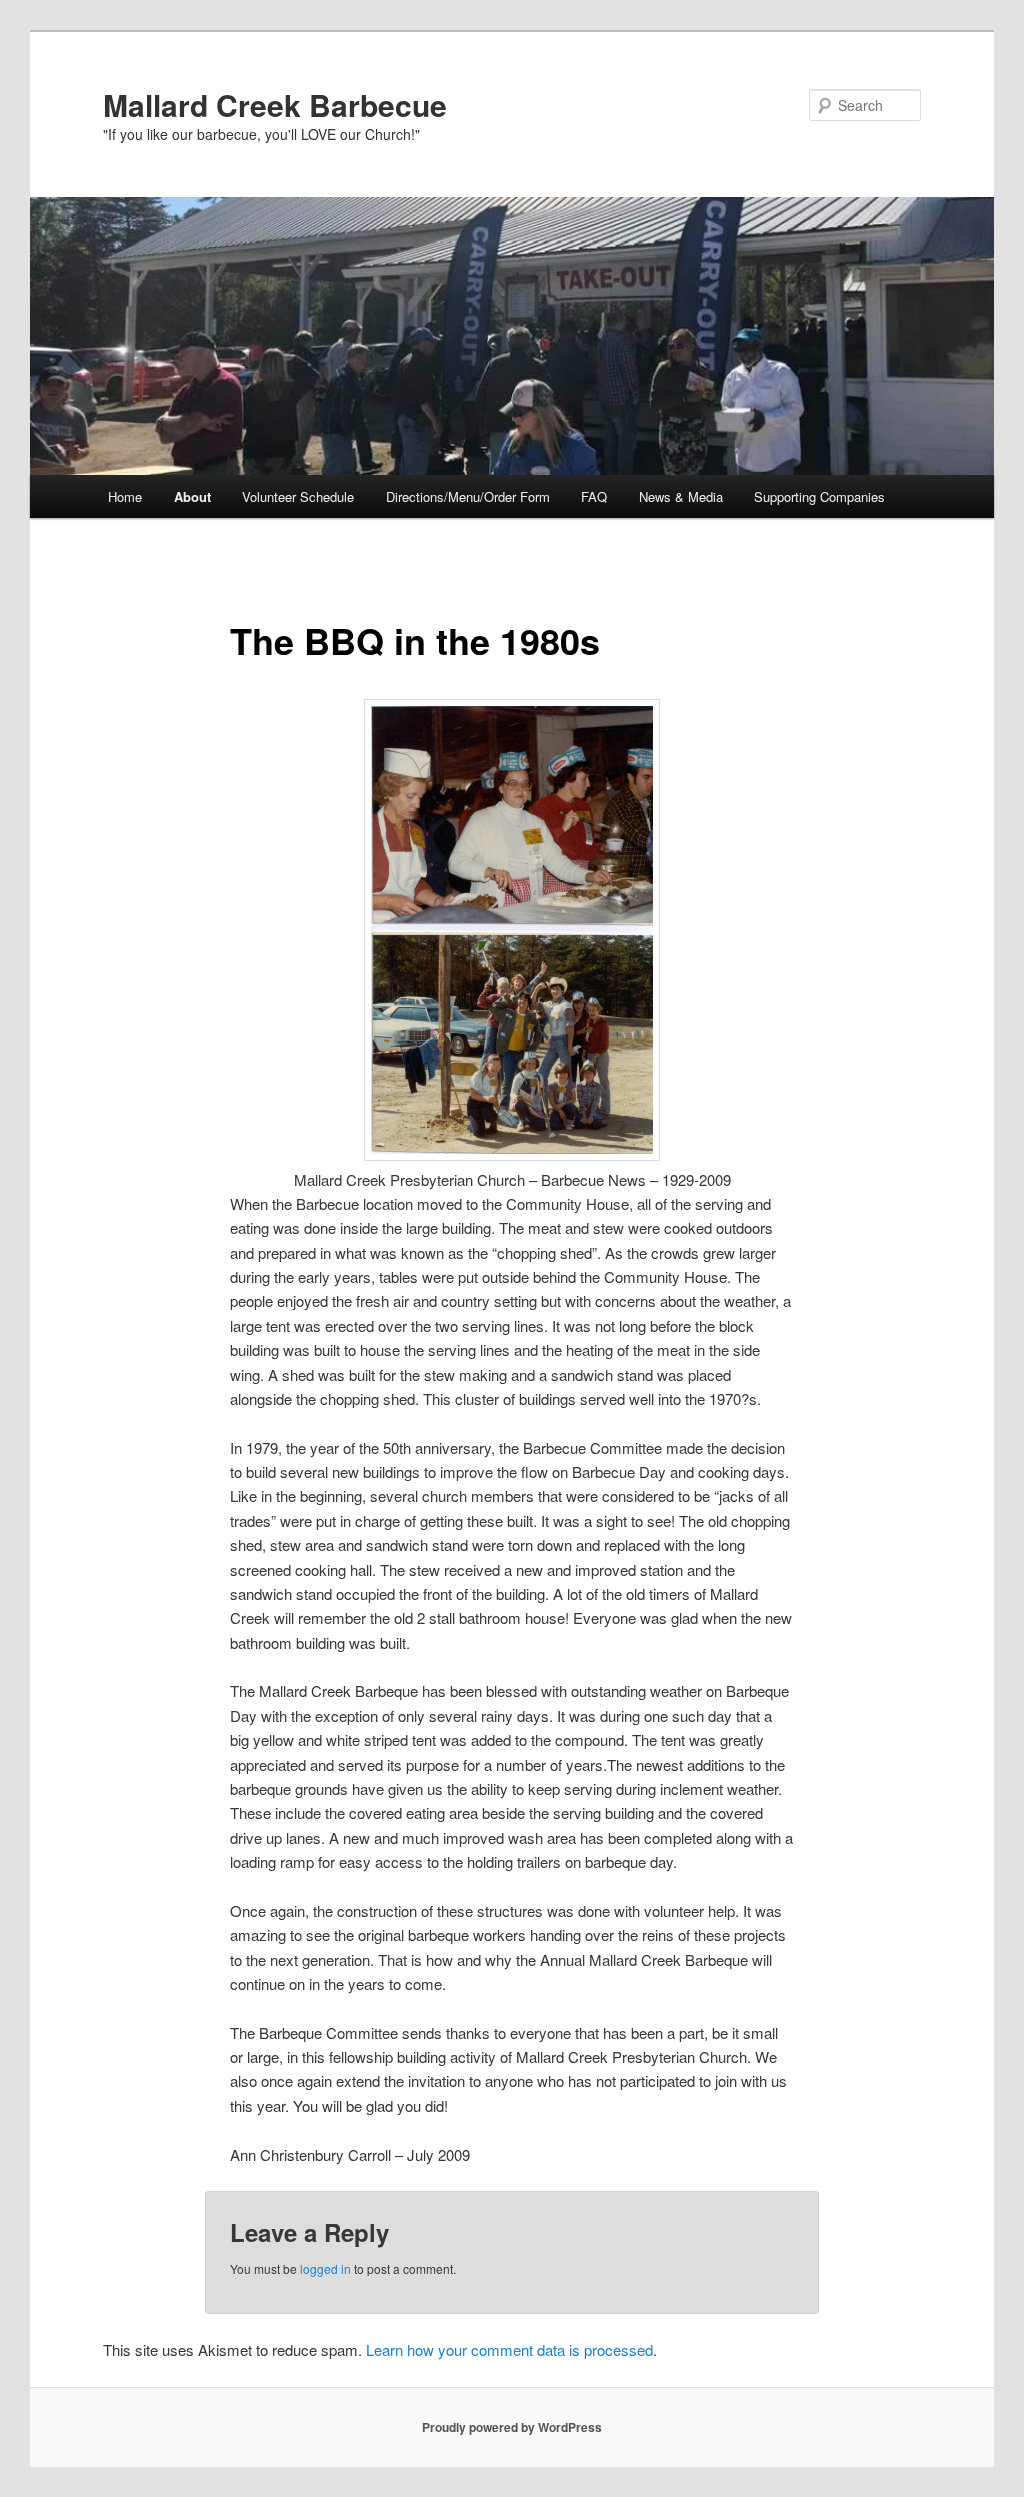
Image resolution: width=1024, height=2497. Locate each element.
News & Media (681, 496)
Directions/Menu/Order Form (468, 496)
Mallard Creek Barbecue (275, 104)
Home (125, 496)
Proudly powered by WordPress (512, 2427)
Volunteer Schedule (298, 496)
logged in (325, 2268)
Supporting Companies (819, 496)
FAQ (594, 496)
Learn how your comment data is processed (509, 2349)
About (192, 496)
